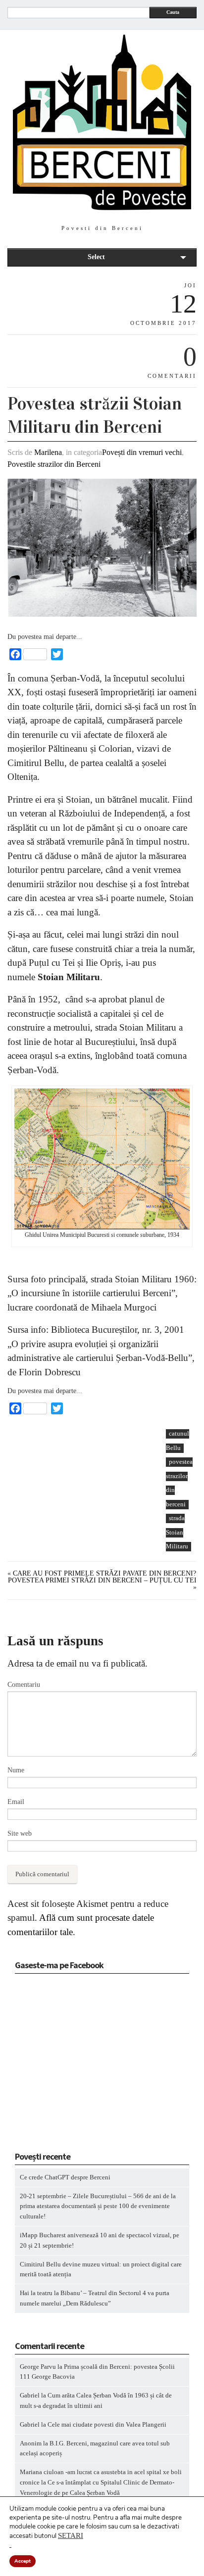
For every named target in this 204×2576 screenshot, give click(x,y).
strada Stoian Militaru (177, 1532)
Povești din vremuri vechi (142, 452)
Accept (23, 2561)
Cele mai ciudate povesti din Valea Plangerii (107, 2424)
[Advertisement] (82, 1497)
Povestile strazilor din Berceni (54, 464)
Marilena (48, 452)
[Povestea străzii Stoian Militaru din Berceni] (102, 614)
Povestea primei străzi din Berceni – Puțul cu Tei (102, 1580)
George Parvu (38, 2367)
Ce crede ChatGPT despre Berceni (65, 2177)
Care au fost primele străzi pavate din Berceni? (104, 1573)
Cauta (173, 12)
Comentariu (24, 1685)
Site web (20, 1833)
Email (16, 1802)
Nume (16, 1770)
